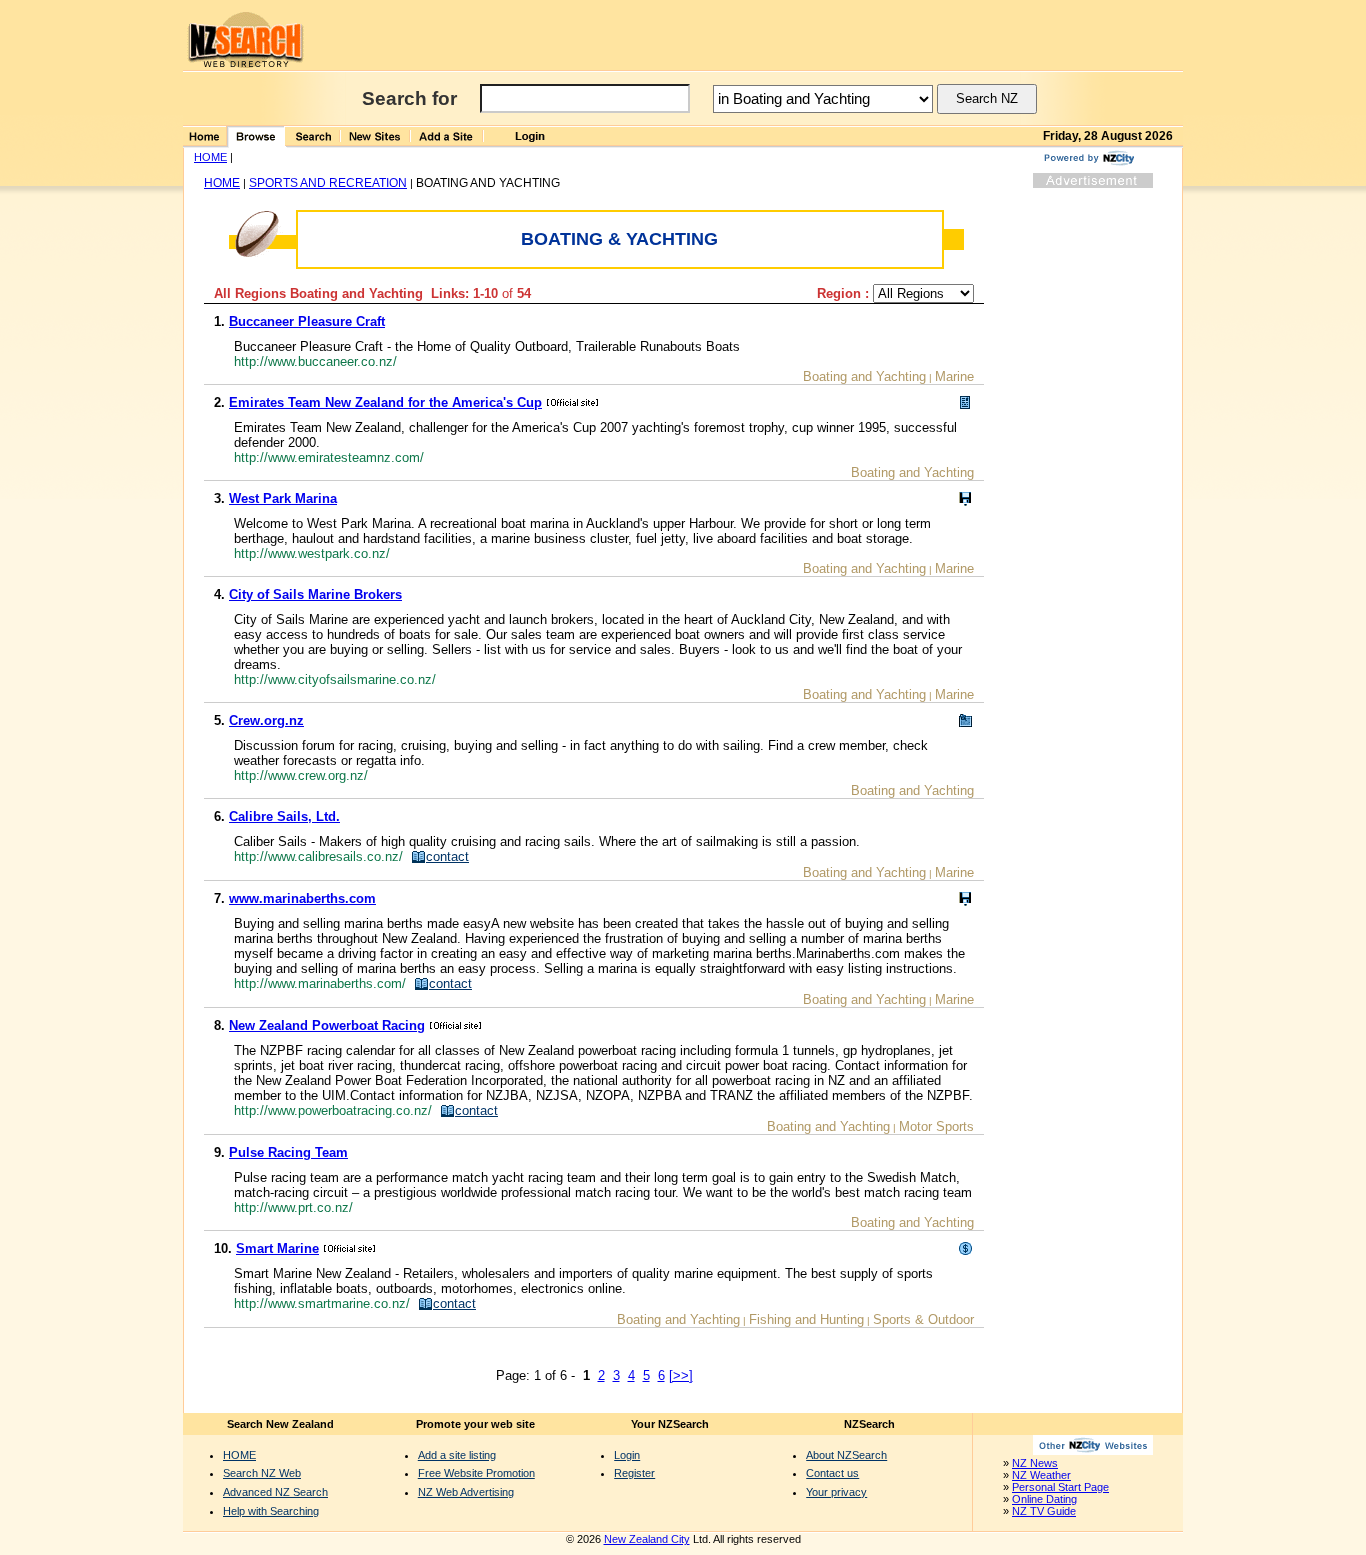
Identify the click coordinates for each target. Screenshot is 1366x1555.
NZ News (1035, 1463)
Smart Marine (277, 1248)
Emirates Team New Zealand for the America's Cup (385, 402)
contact (447, 856)
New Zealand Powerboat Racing (327, 1025)
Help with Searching (271, 1511)
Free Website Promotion (476, 1473)
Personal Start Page (1060, 1487)
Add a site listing (457, 1455)
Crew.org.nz (266, 720)
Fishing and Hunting (806, 1319)
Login (627, 1455)
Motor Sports (936, 1126)
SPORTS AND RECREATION (328, 183)
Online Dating (1044, 1499)
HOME (210, 157)
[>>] (681, 1375)
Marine (954, 376)
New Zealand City (647, 1539)
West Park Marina (283, 498)
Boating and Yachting (864, 376)
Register (634, 1473)
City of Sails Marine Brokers (315, 594)
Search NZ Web (262, 1473)
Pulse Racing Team (288, 1152)
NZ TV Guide (1044, 1511)
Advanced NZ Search (275, 1492)
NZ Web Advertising (466, 1492)
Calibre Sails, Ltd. (284, 816)
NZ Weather (1041, 1475)
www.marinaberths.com (302, 898)
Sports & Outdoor (923, 1319)
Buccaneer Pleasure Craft (307, 321)
